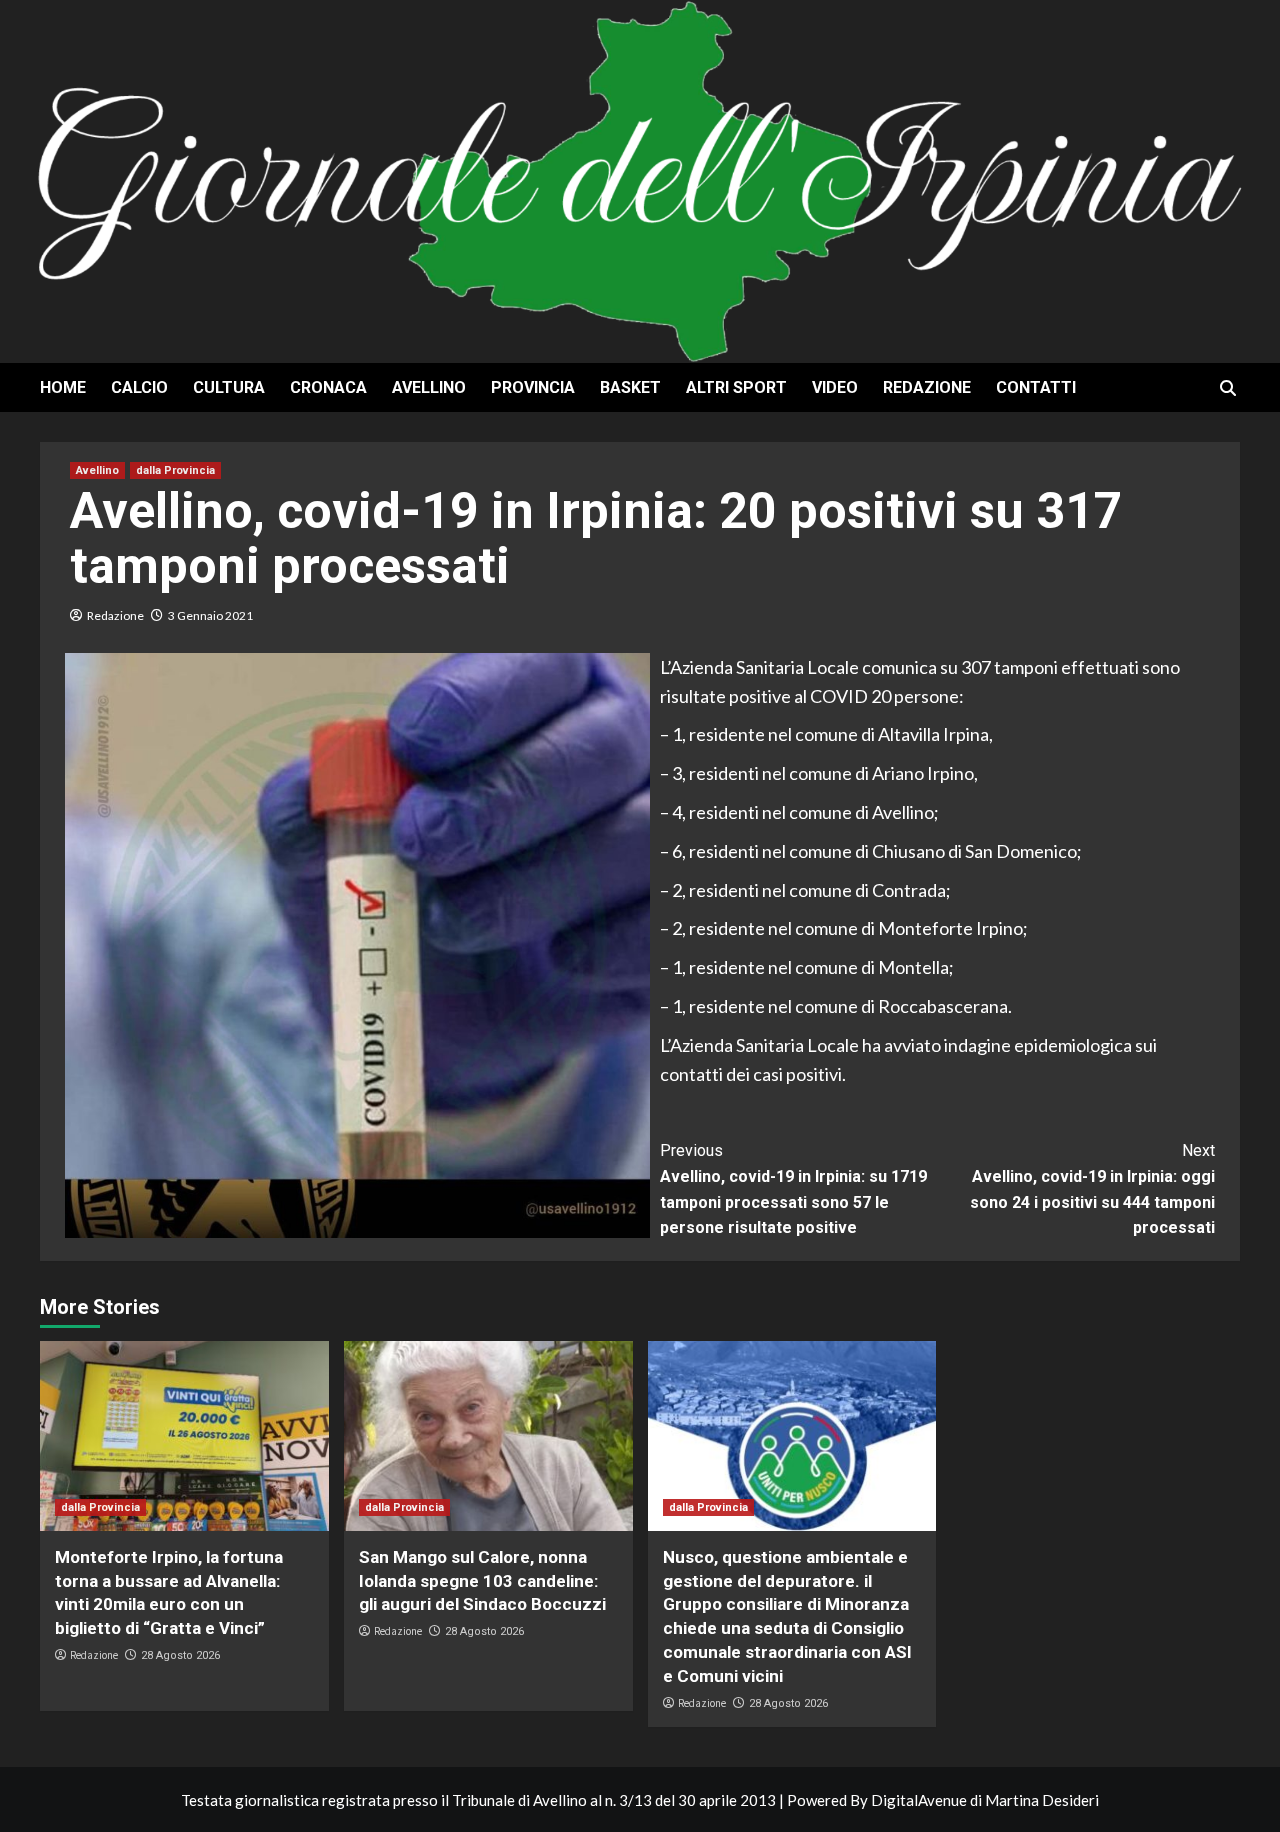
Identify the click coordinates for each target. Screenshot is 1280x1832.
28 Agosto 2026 (180, 1655)
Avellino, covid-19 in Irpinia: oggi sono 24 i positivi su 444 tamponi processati (1092, 1189)
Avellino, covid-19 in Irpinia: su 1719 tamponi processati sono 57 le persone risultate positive (793, 1189)
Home (63, 387)
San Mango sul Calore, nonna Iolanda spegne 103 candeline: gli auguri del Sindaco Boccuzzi (482, 1581)
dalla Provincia (175, 470)
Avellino (429, 387)
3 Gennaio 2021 (210, 615)
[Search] (1227, 388)
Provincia (533, 387)
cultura (229, 387)
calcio (139, 387)
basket (630, 387)
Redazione (927, 387)
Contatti (1036, 387)
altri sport (736, 387)
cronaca (328, 387)
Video (835, 387)
